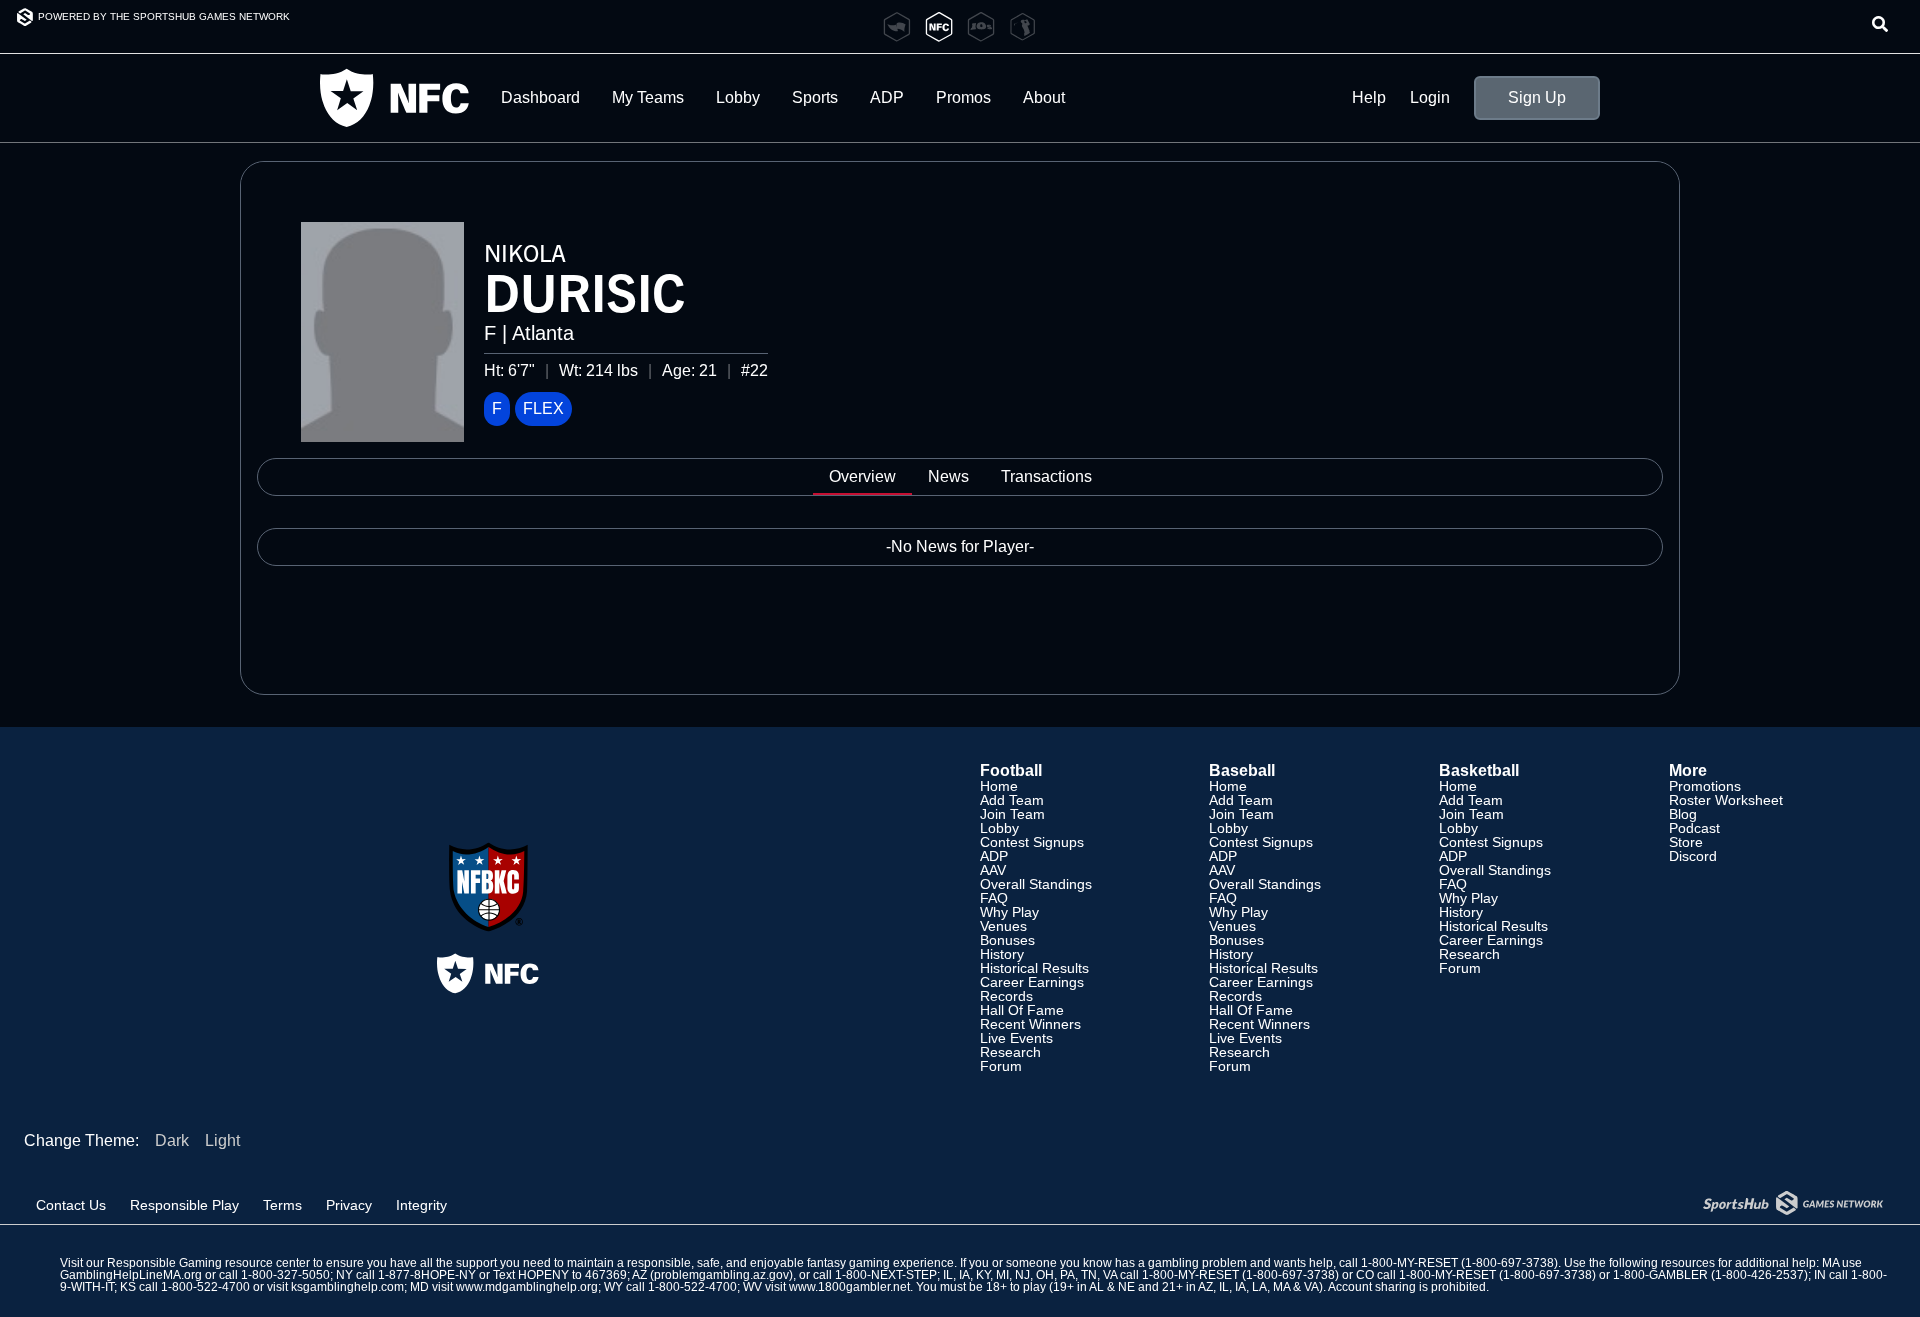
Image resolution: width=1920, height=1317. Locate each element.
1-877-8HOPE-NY (427, 1275)
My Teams (648, 97)
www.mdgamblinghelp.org (527, 1287)
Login (1430, 98)
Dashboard (540, 97)
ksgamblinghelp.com (347, 1287)
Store (1686, 842)
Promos (963, 97)
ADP (994, 856)
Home (999, 786)
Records (1006, 996)
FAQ (994, 898)
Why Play (1009, 912)
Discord (1693, 856)
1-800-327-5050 (285, 1275)
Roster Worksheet (1726, 800)
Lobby (738, 97)
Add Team (1012, 800)
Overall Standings (1036, 884)
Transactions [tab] (1046, 476)
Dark (172, 1140)
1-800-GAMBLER (1660, 1275)
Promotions (1705, 786)
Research (1010, 1052)
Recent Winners (1030, 1024)
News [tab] (948, 476)
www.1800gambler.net (849, 1287)
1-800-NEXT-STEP (886, 1275)
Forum (1001, 1066)
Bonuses (1007, 940)
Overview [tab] (862, 476)
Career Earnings (1032, 982)
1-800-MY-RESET (1409, 1263)
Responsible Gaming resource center (208, 1263)
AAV (993, 870)
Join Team (1012, 814)
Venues (1003, 926)
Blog (1683, 814)
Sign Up (1537, 97)
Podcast (1694, 828)
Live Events (1016, 1038)
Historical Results (1034, 968)
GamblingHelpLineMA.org (131, 1275)
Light (222, 1140)
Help (1369, 98)
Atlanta (543, 333)
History (1002, 954)
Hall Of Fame (1022, 1010)
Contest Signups (1032, 842)
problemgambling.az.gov (721, 1275)
